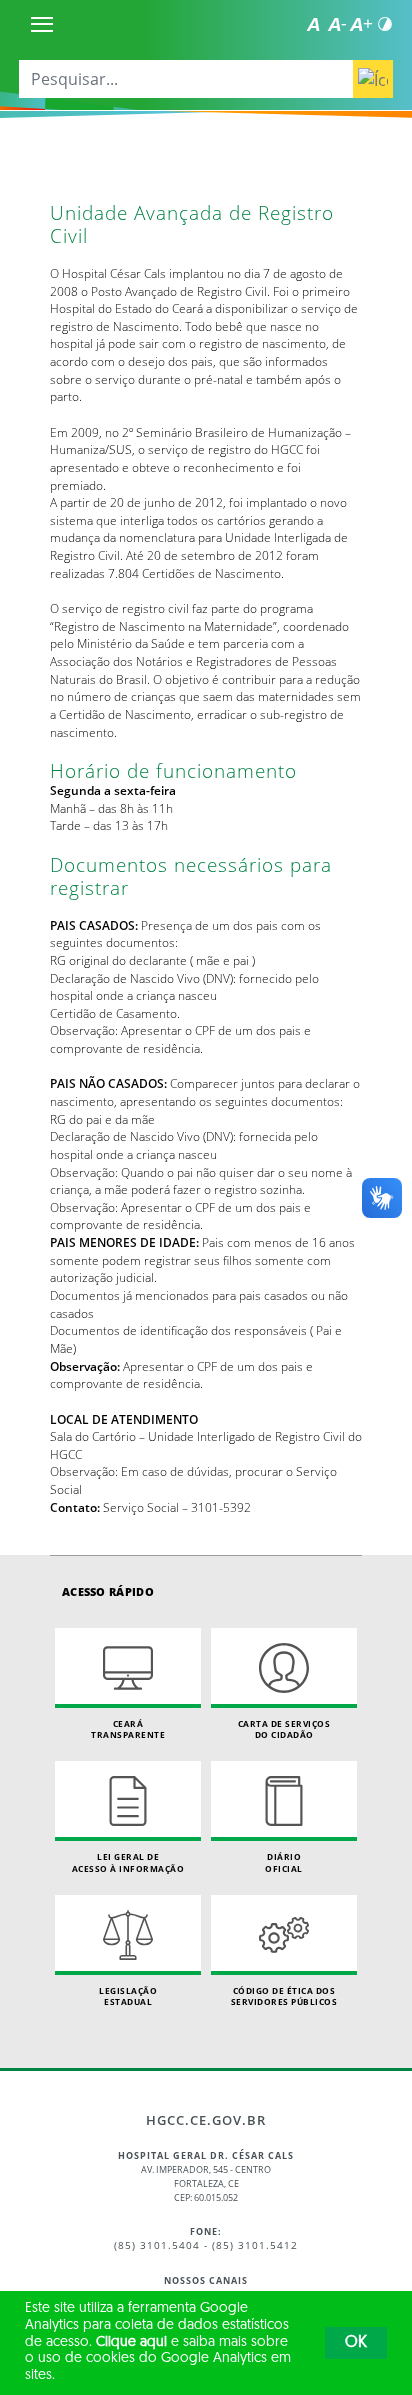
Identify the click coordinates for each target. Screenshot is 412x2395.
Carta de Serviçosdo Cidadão (284, 1729)
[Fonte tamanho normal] (313, 24)
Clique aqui (131, 2342)
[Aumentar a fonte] (361, 24)
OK (356, 2343)
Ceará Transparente (128, 1729)
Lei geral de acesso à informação (128, 1862)
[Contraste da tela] (385, 24)
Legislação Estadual (128, 1996)
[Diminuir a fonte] (337, 24)
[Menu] (42, 24)
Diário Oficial (284, 1862)
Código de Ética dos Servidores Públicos (284, 1996)
